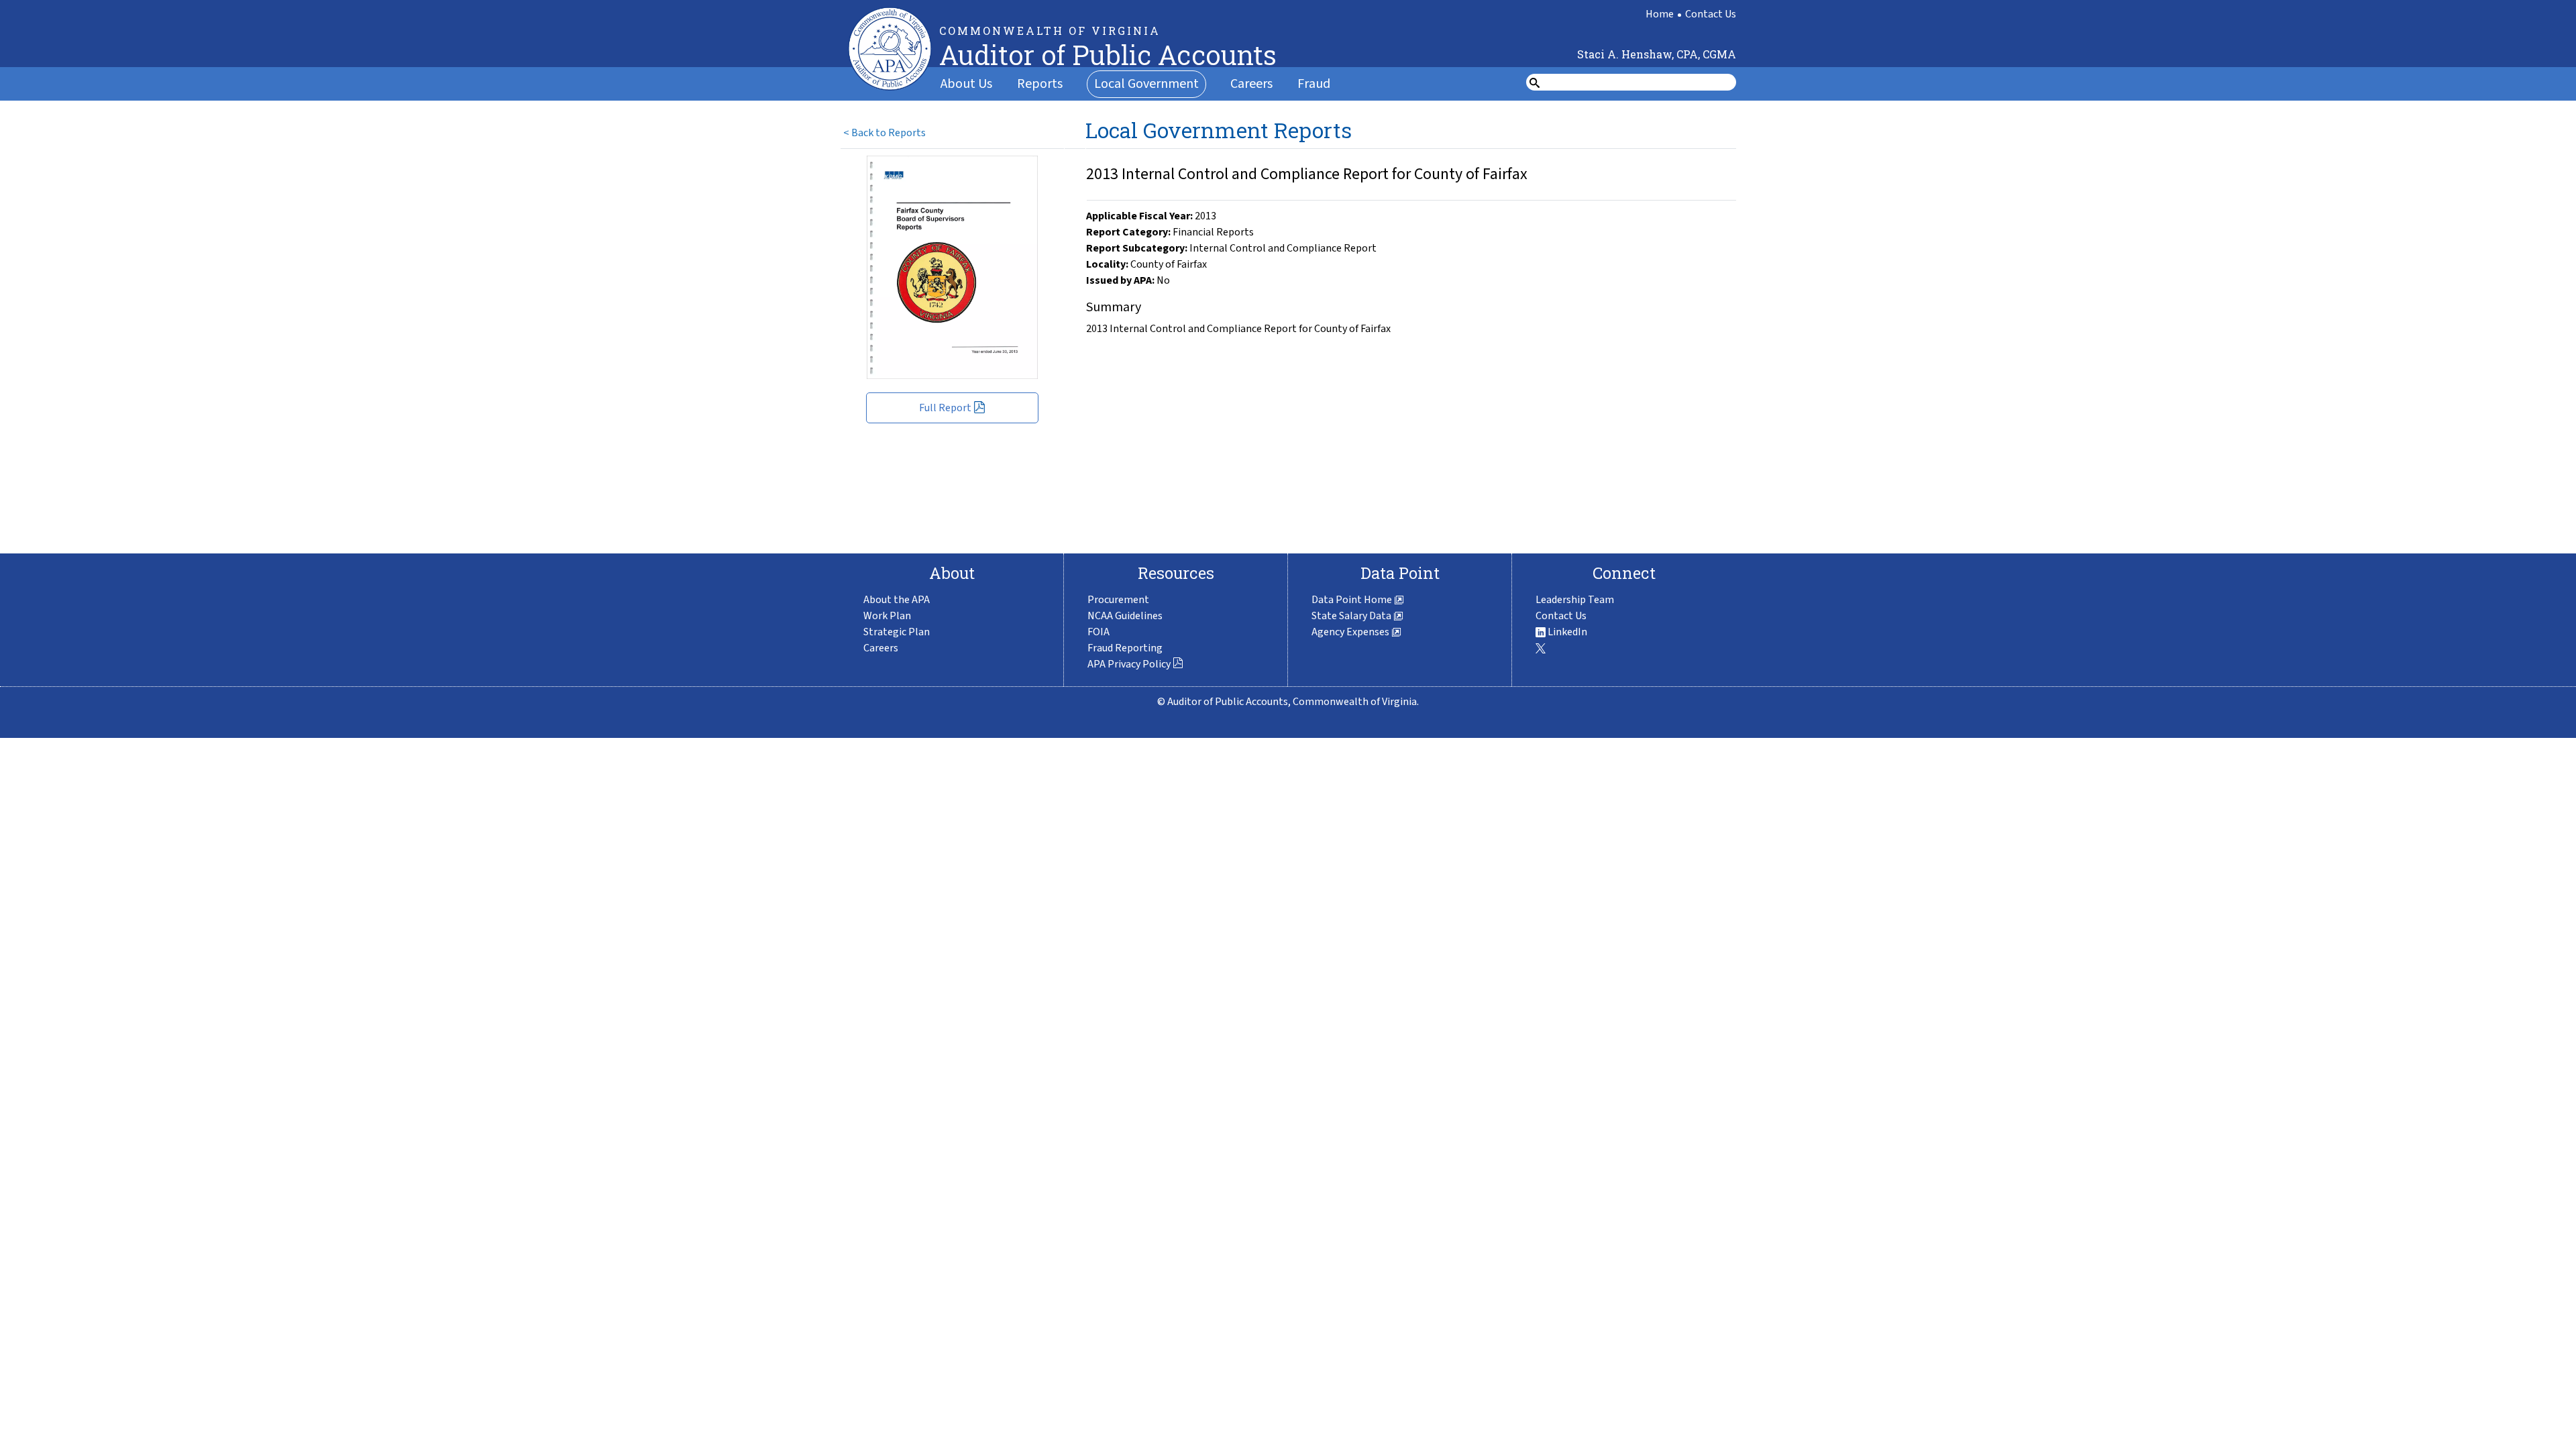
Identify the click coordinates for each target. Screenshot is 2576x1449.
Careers (1251, 84)
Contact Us (1711, 14)
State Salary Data (1352, 616)
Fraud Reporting (1125, 648)
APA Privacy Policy (1129, 664)
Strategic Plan (897, 632)
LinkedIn (1566, 632)
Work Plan (887, 616)
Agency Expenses (1351, 632)
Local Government (1146, 84)
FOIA (1098, 632)
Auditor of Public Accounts (1108, 55)
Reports (1040, 84)
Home (1660, 14)
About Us (966, 84)
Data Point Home (1353, 600)
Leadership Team (1575, 600)
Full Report (945, 408)
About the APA (897, 600)
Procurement (1118, 600)
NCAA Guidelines (1125, 616)
